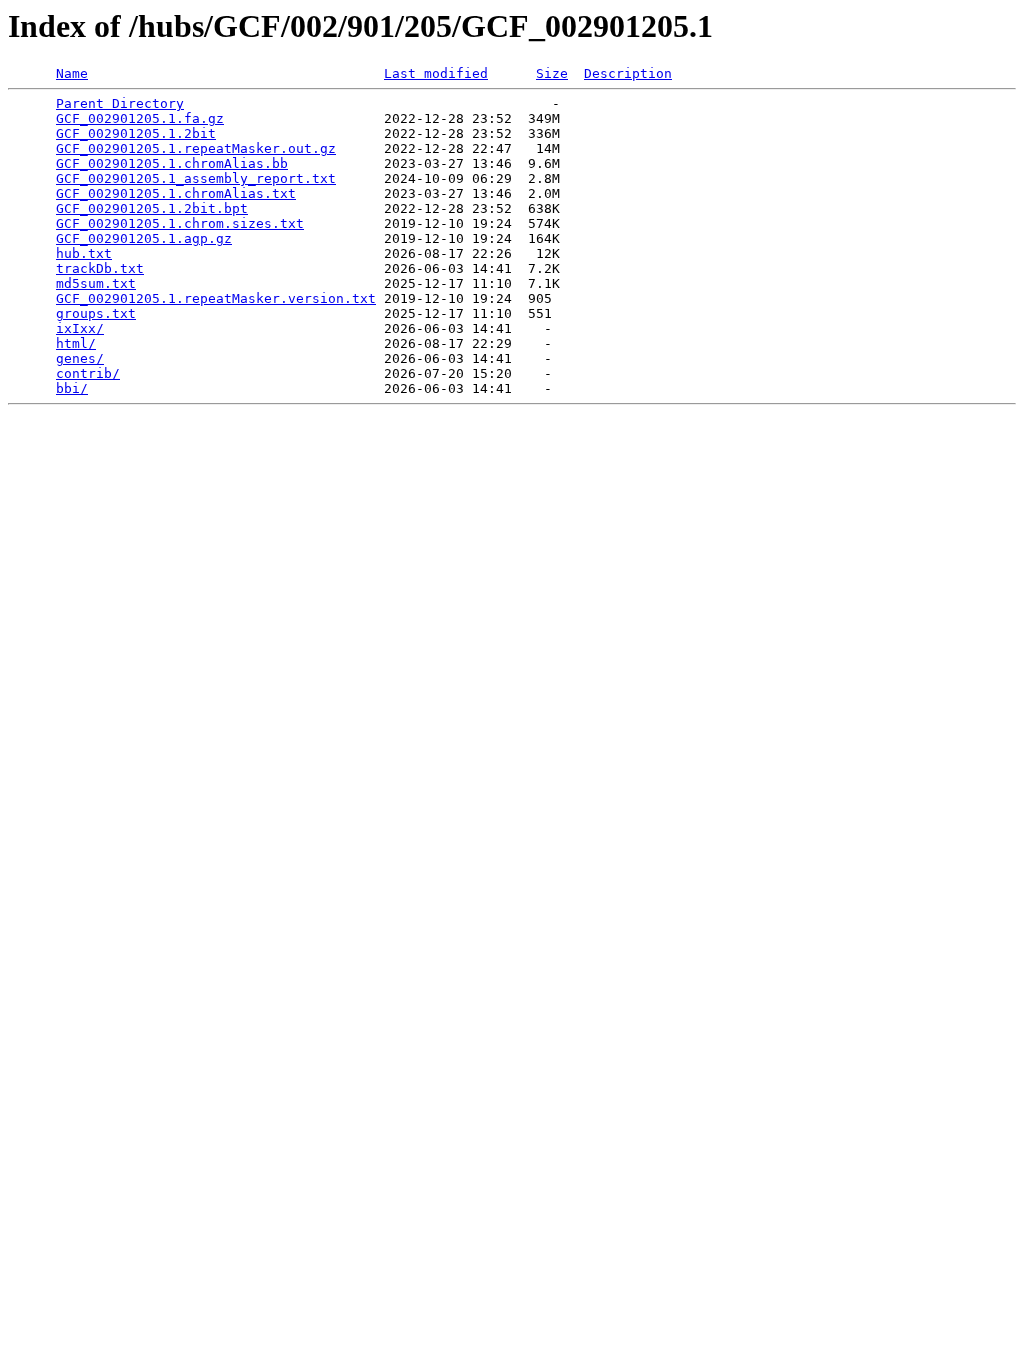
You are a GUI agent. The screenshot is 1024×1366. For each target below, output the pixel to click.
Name (72, 73)
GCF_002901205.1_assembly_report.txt (196, 178)
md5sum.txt (96, 283)
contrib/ (88, 373)
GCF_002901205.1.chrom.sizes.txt (180, 223)
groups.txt (96, 313)
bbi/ (72, 388)
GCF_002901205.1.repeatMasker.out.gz (196, 148)
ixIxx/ (80, 328)
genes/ (80, 358)
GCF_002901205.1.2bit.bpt (152, 208)
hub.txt (84, 253)
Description (628, 73)
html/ (76, 343)
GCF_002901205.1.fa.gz (140, 118)
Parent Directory (120, 103)
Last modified (436, 73)
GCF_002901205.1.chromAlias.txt (176, 193)
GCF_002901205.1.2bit (136, 133)
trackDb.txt (100, 268)
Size (552, 73)
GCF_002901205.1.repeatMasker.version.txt (216, 298)
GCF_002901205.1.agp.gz (144, 238)
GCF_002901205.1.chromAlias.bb (172, 163)
